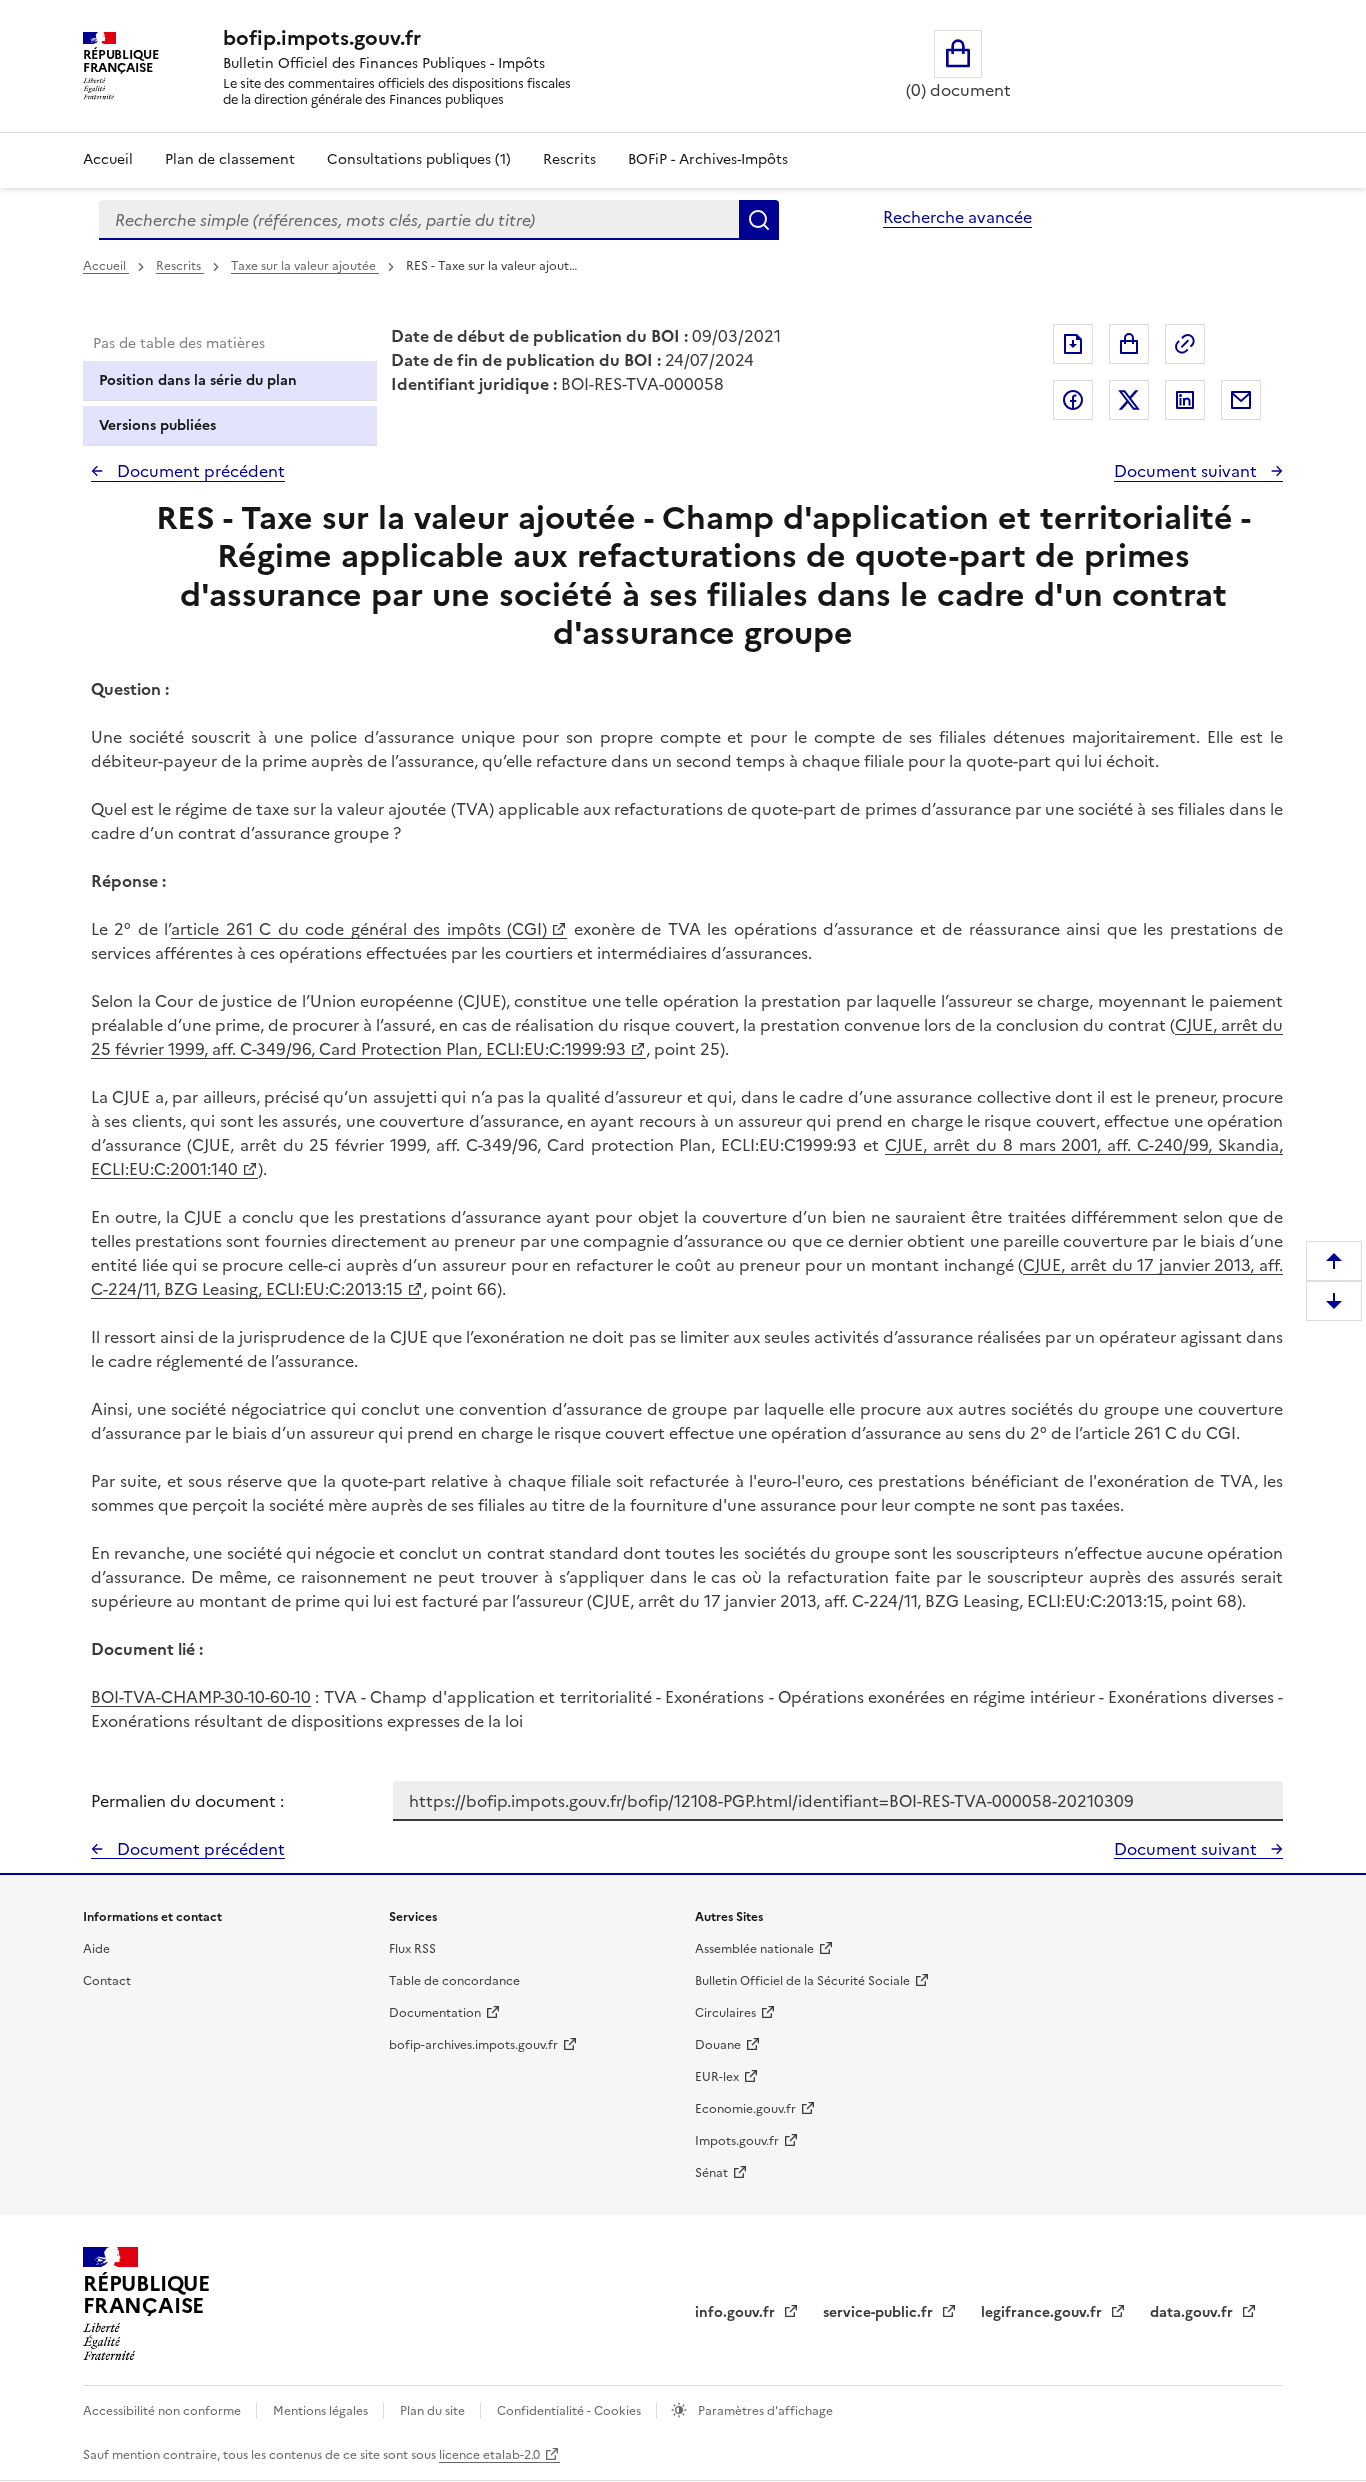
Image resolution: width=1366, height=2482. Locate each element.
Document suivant (1187, 471)
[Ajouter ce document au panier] (1129, 344)
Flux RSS (412, 1949)
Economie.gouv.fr (745, 2109)
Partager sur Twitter (1129, 400)
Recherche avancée (957, 217)
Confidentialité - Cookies (570, 2411)
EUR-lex (717, 2077)
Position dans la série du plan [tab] (198, 380)
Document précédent (199, 471)
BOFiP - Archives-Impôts (708, 159)
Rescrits (569, 159)
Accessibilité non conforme (163, 2411)
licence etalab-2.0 (489, 2455)
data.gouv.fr (1193, 2312)
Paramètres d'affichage (764, 2411)
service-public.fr (880, 2312)
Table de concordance (454, 1981)
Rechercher (759, 220)
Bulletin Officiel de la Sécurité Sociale (802, 1981)
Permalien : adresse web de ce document (1185, 344)
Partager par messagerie (1241, 400)
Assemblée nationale (754, 1949)
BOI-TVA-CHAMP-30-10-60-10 (201, 1697)
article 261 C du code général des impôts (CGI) (359, 929)
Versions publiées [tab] (157, 425)
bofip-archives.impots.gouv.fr (473, 2045)
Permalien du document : (187, 1801)
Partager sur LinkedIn (1185, 400)
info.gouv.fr (737, 2312)
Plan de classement (230, 159)
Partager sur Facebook (1073, 400)
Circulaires (725, 2013)
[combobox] (419, 220)
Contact (107, 1981)
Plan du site (434, 2411)
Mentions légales (322, 2411)
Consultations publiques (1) (419, 159)
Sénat (711, 2173)
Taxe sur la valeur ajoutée (305, 266)
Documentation (435, 2013)
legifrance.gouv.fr (1043, 2312)
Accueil (108, 159)
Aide (96, 1949)
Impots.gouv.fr (737, 2141)
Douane (718, 2045)
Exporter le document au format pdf (1073, 344)
